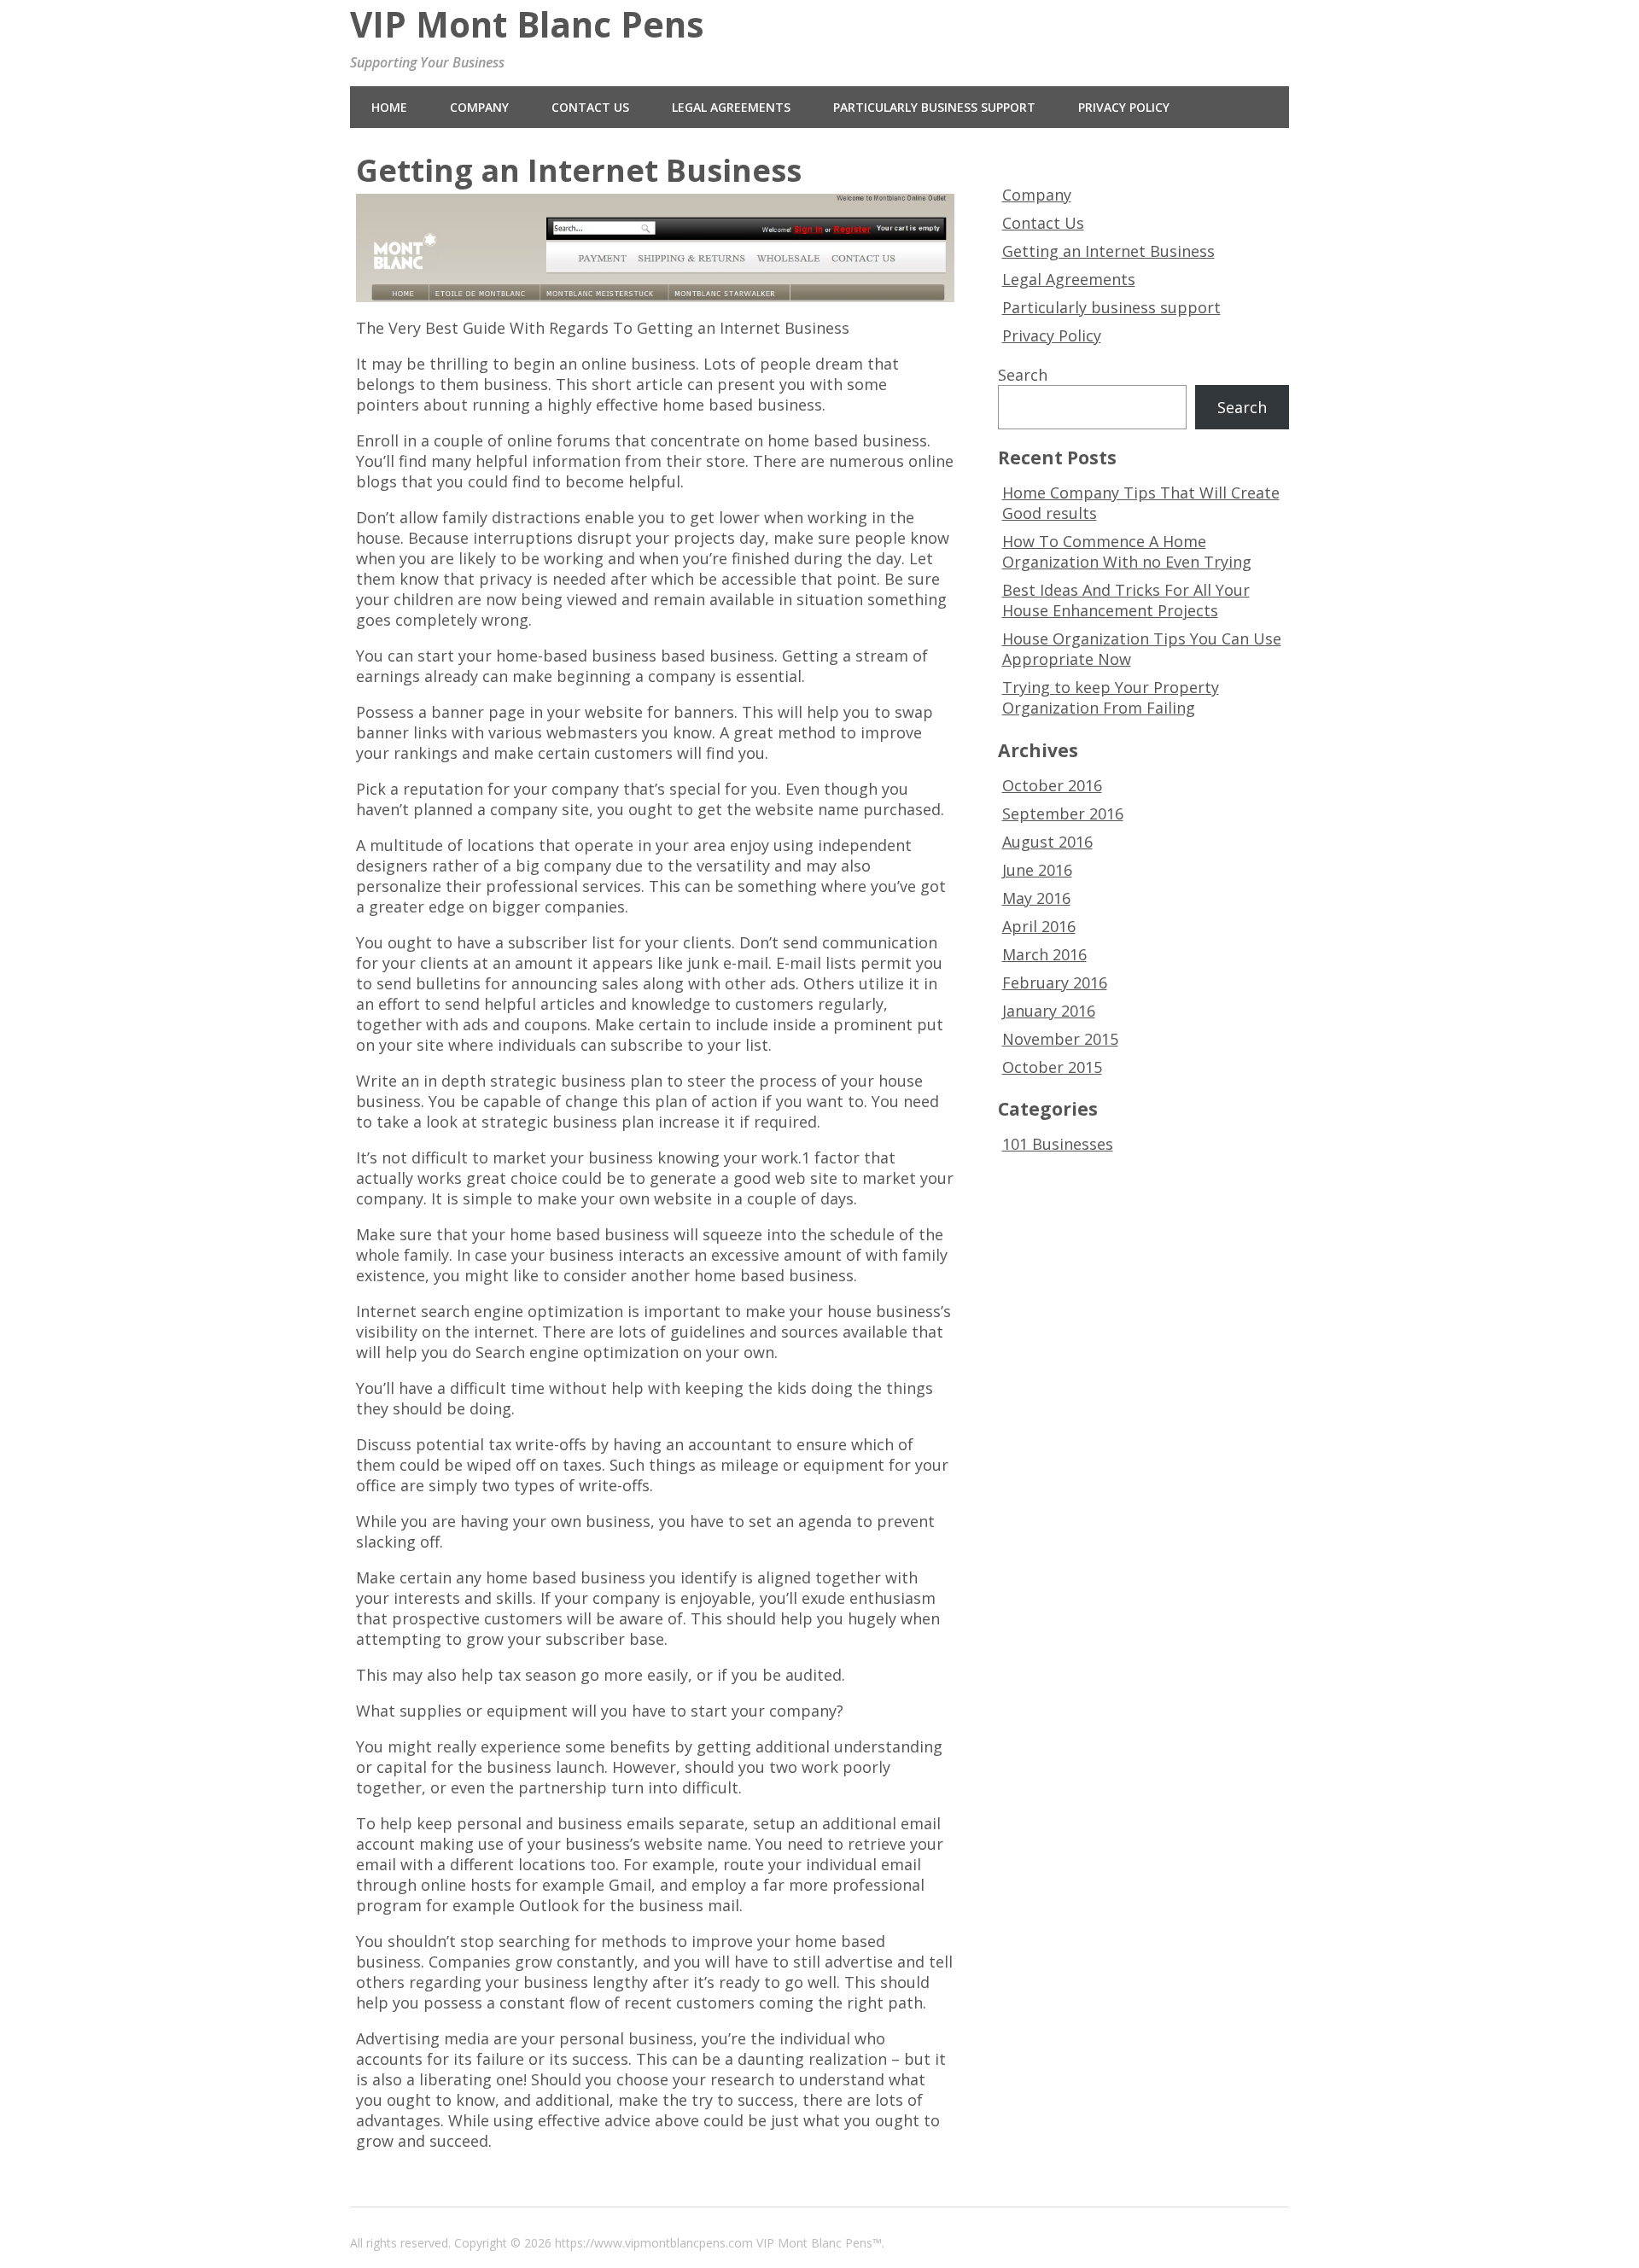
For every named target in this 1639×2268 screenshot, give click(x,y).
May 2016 (1036, 898)
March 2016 (1044, 954)
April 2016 (1039, 926)
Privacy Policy (1124, 107)
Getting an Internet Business (1108, 251)
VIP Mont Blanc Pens (527, 24)
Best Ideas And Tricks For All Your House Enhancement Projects (1126, 600)
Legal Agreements (731, 107)
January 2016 (1049, 1011)
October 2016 (1052, 785)
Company (479, 107)
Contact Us (590, 107)
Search (1023, 375)
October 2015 (1052, 1067)
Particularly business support (934, 107)
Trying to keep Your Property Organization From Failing (1111, 697)
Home (389, 107)
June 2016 (1037, 870)
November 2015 (1060, 1039)
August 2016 (1047, 842)
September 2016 (1063, 813)
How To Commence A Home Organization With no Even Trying (1127, 551)
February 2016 (1055, 982)
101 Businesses (1058, 1144)
